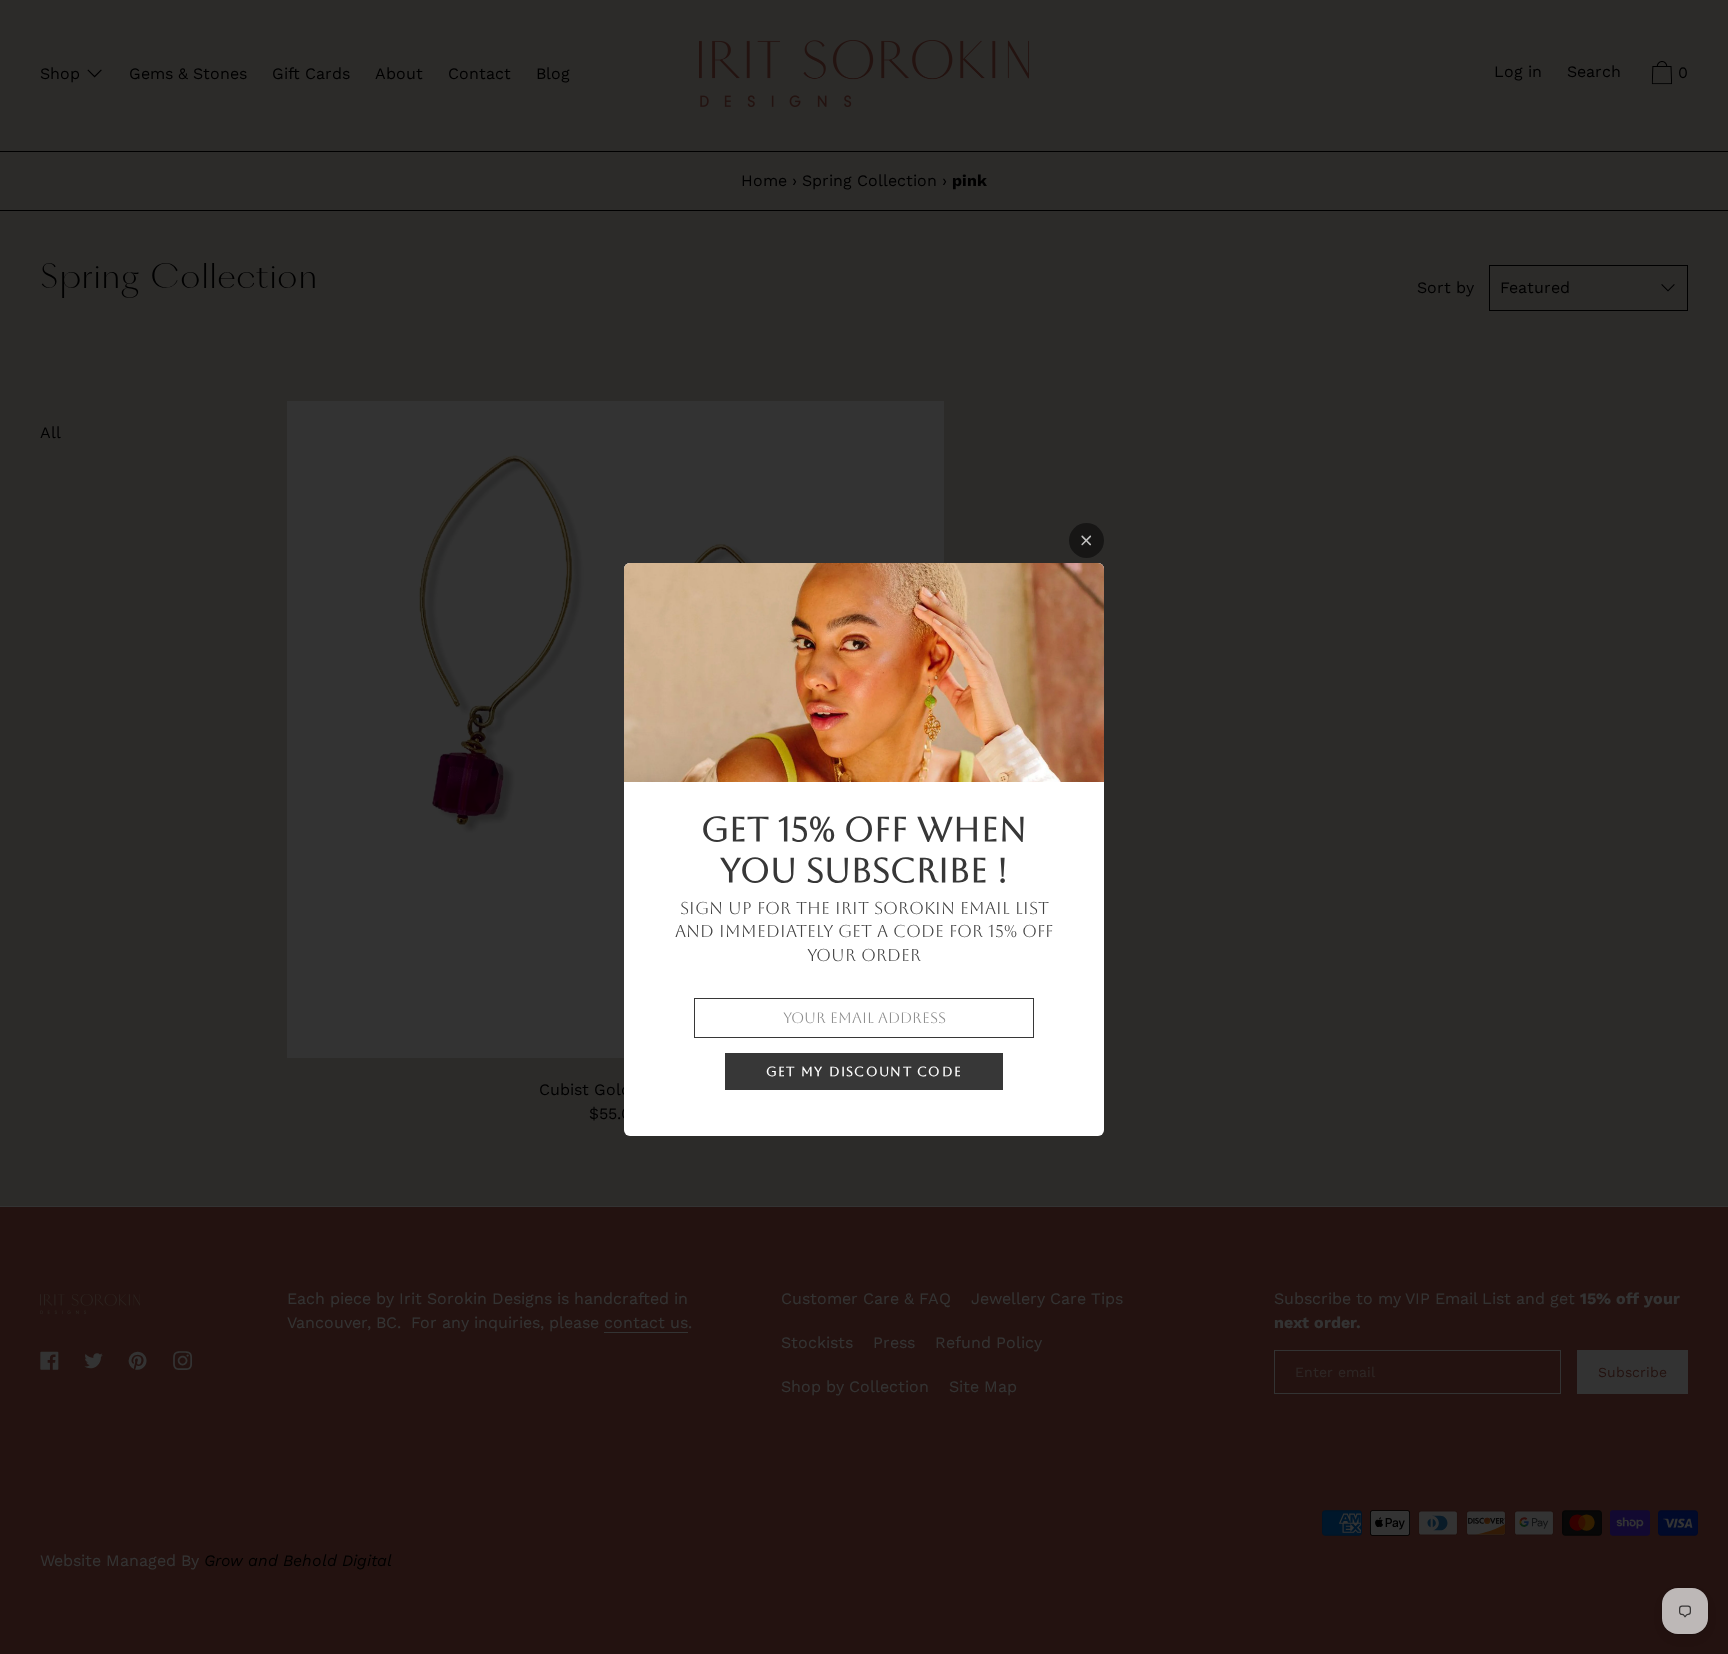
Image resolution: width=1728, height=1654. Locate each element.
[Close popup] (1086, 540)
